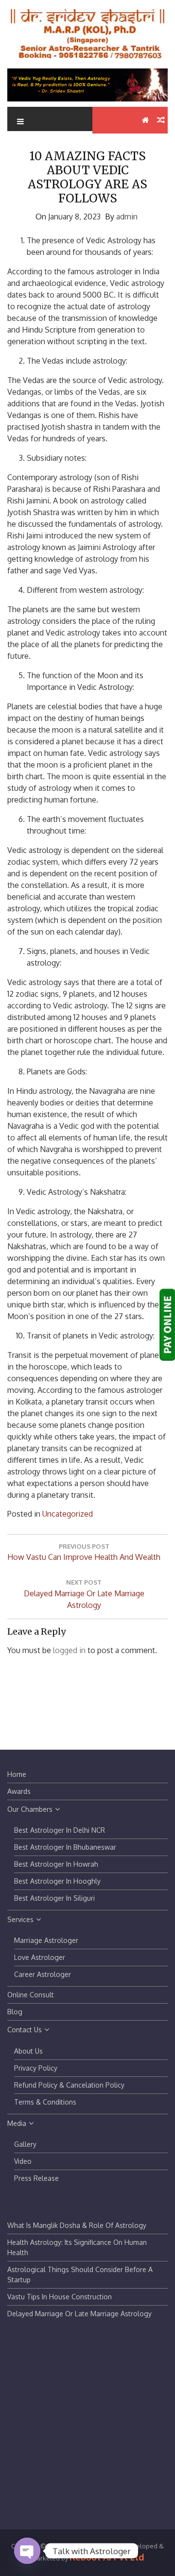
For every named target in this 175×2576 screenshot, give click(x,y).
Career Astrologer (43, 1974)
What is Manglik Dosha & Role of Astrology (77, 2225)
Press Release (36, 2178)
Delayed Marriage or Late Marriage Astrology (79, 2314)
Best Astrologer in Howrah (56, 1864)
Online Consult (31, 1995)
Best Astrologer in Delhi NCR (60, 1830)
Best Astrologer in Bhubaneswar (65, 1847)
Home (17, 1774)
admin (127, 217)
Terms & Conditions (45, 2102)
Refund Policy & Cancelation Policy (69, 2085)
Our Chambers (30, 1809)
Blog (15, 2012)
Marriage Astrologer (46, 1940)
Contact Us (25, 2030)
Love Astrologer (40, 1957)
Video (23, 2161)
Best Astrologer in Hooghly (57, 1881)
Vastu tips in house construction (60, 2297)
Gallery (25, 2144)
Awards (19, 1791)
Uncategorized (68, 1514)
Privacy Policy (36, 2068)
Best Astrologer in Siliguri (54, 1898)
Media (17, 2123)
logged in (69, 1650)
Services (20, 1919)
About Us (28, 2051)
